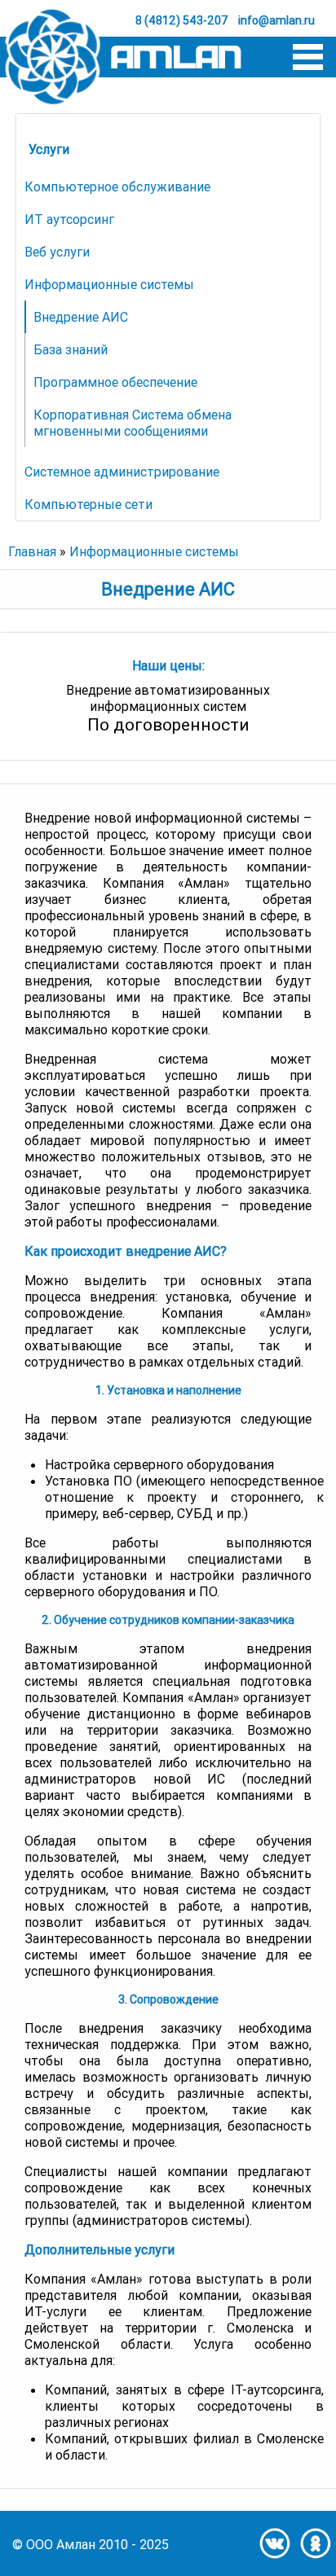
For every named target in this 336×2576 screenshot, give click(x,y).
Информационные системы (109, 284)
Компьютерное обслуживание (117, 187)
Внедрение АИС (81, 317)
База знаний (71, 349)
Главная (32, 551)
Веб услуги (57, 252)
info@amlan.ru (276, 20)
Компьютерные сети (88, 504)
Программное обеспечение (115, 382)
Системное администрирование (122, 472)
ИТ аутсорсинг (69, 219)
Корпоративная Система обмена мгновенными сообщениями (133, 423)
